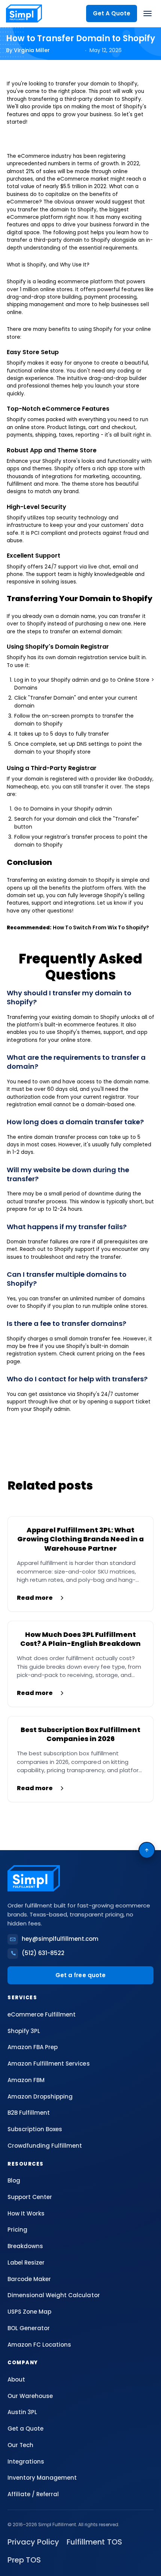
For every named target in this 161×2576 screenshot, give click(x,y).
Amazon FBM (26, 2080)
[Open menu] (148, 13)
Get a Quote (25, 2429)
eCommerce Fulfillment (42, 2014)
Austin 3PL (22, 2412)
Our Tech (20, 2445)
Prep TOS (24, 2560)
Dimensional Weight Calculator (54, 2295)
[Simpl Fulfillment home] (24, 13)
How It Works (26, 2213)
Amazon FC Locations (39, 2345)
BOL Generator (29, 2328)
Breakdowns (25, 2246)
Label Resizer (26, 2263)
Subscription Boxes (35, 2129)
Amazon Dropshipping (40, 2097)
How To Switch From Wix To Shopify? (101, 928)
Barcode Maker (29, 2279)
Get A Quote (112, 13)
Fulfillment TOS (94, 2542)
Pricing (17, 2230)
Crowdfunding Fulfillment (45, 2146)
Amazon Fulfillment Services (49, 2064)
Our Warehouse (30, 2396)
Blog (14, 2180)
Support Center (30, 2197)
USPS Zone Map (29, 2312)
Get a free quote (80, 1975)
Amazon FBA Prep (33, 2047)
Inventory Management (42, 2478)
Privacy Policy (33, 2542)
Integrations (26, 2462)
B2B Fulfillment (29, 2113)
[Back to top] (147, 1850)
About (16, 2379)
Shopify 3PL (24, 2031)
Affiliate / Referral (33, 2494)
